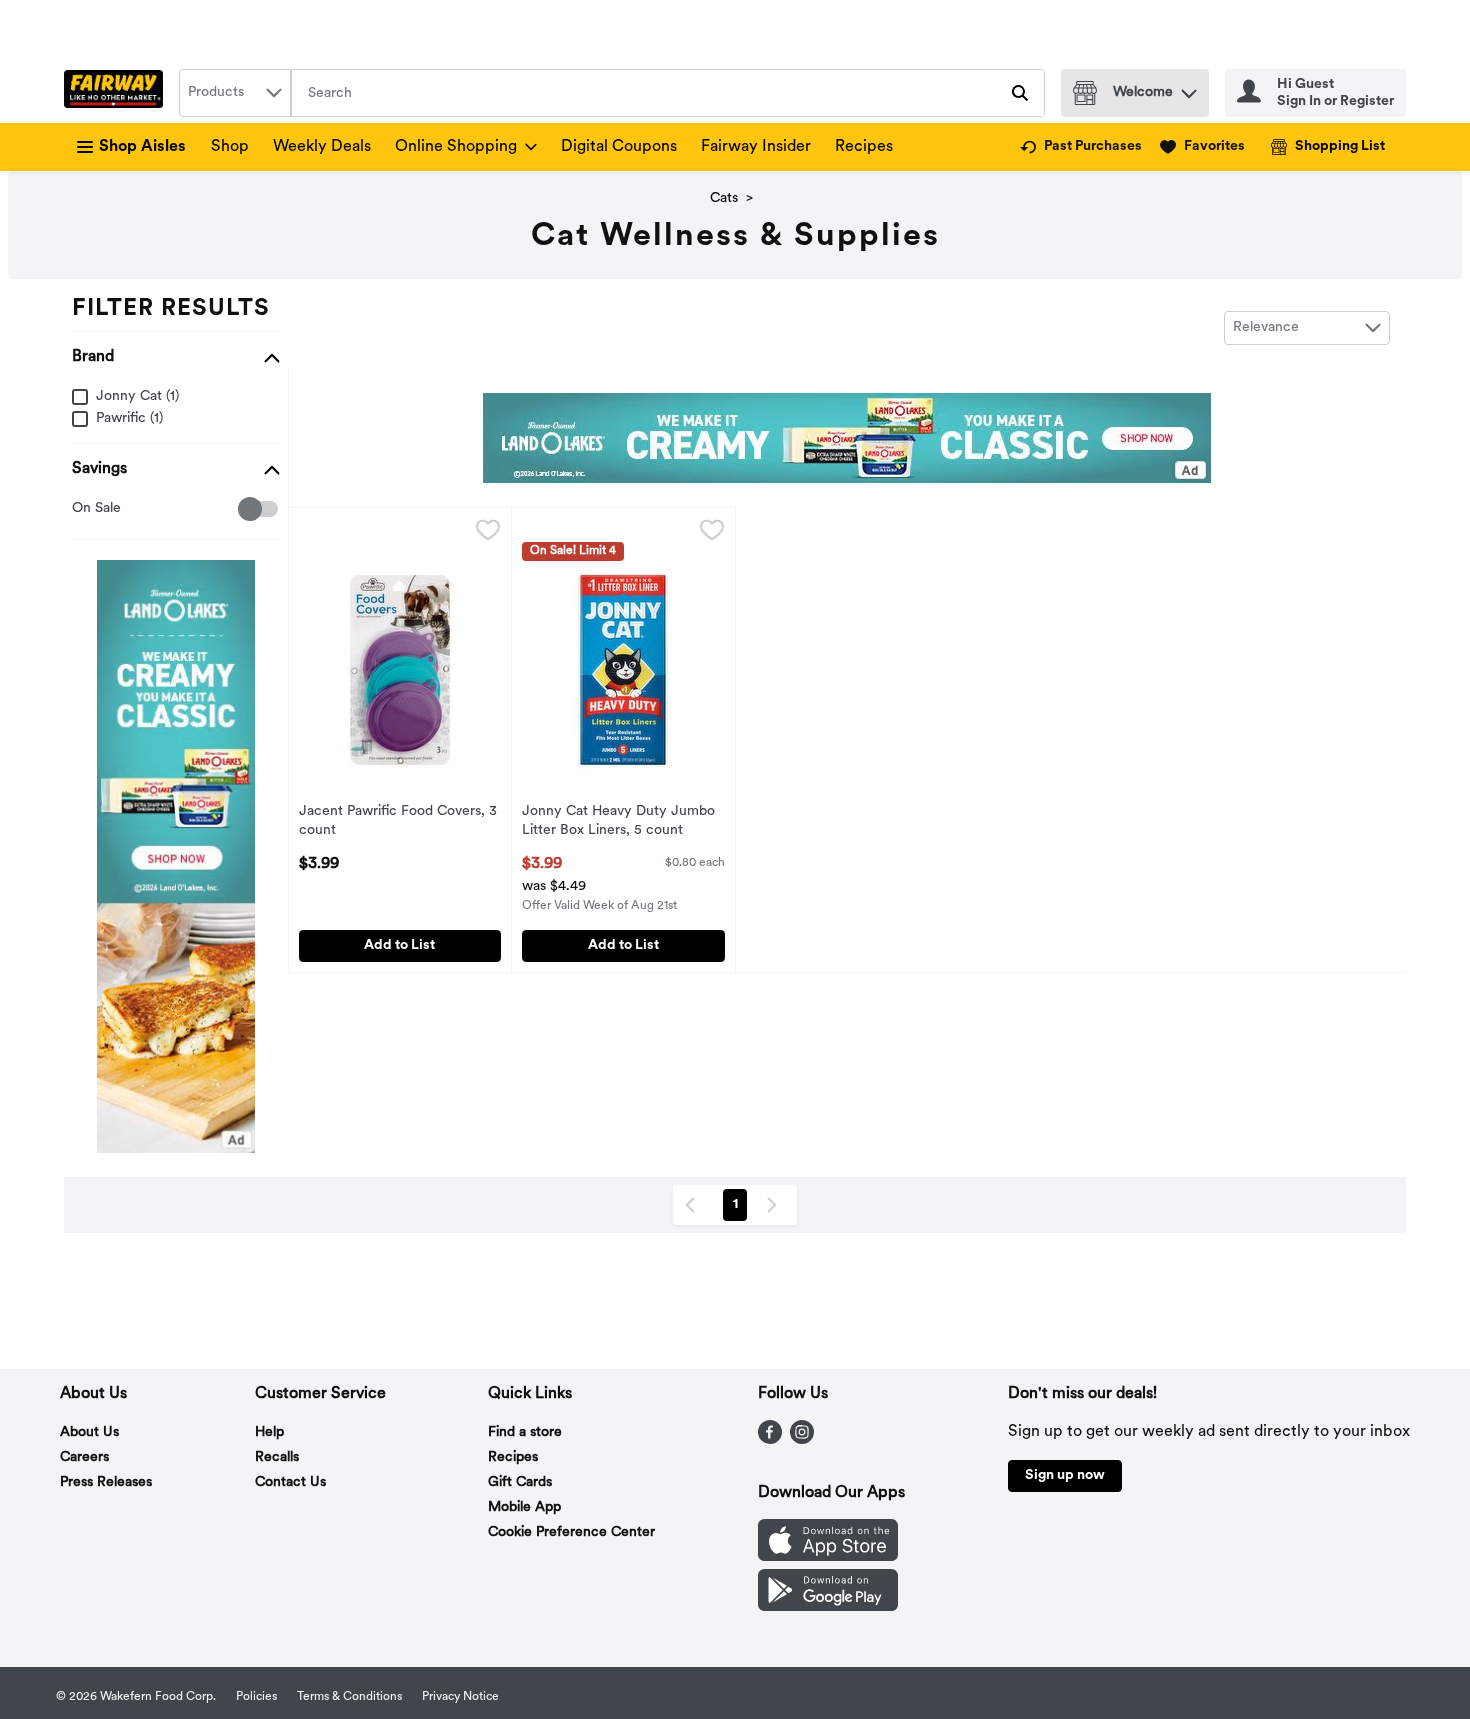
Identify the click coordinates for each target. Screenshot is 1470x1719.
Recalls (277, 1457)
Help (269, 1432)
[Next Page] (776, 1205)
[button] (1189, 88)
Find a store (525, 1432)
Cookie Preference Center (571, 1532)
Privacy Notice (460, 1697)
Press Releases (106, 1482)
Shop (230, 147)
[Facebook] (770, 1440)
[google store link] (828, 1607)
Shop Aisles (142, 147)
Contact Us (290, 1482)
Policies (256, 1697)
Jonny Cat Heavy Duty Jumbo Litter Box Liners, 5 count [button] (618, 822)
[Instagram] (802, 1440)
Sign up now (1065, 1475)
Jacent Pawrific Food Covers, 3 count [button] (398, 822)
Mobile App (524, 1507)
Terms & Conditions (349, 1697)
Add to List (399, 945)
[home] (117, 93)
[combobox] (235, 93)
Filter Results (171, 309)
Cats (724, 198)
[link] (1081, 147)
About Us (89, 1432)
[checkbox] (82, 509)
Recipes (864, 147)
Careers (84, 1457)
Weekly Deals (322, 147)
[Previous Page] (694, 1205)
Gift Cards (520, 1482)
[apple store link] (828, 1557)
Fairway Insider (756, 147)
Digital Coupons (619, 147)
